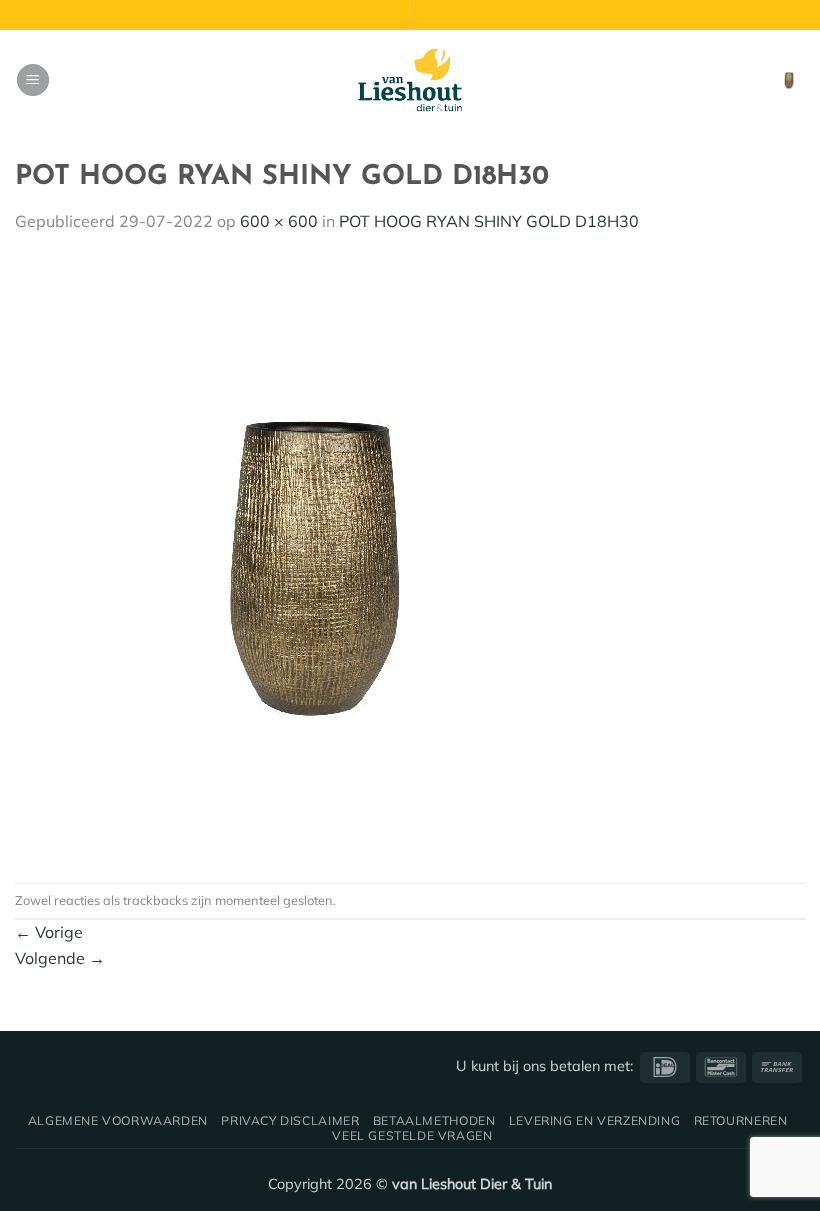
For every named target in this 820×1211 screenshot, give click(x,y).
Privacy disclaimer (290, 1120)
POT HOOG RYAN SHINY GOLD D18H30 (489, 221)
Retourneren (741, 1120)
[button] (33, 80)
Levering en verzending (594, 1120)
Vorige (49, 932)
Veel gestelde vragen (412, 1135)
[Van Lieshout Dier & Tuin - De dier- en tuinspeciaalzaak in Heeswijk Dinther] (410, 80)
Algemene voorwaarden (118, 1120)
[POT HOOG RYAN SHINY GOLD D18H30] (315, 557)
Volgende (60, 958)
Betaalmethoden (434, 1120)
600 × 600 (279, 221)
